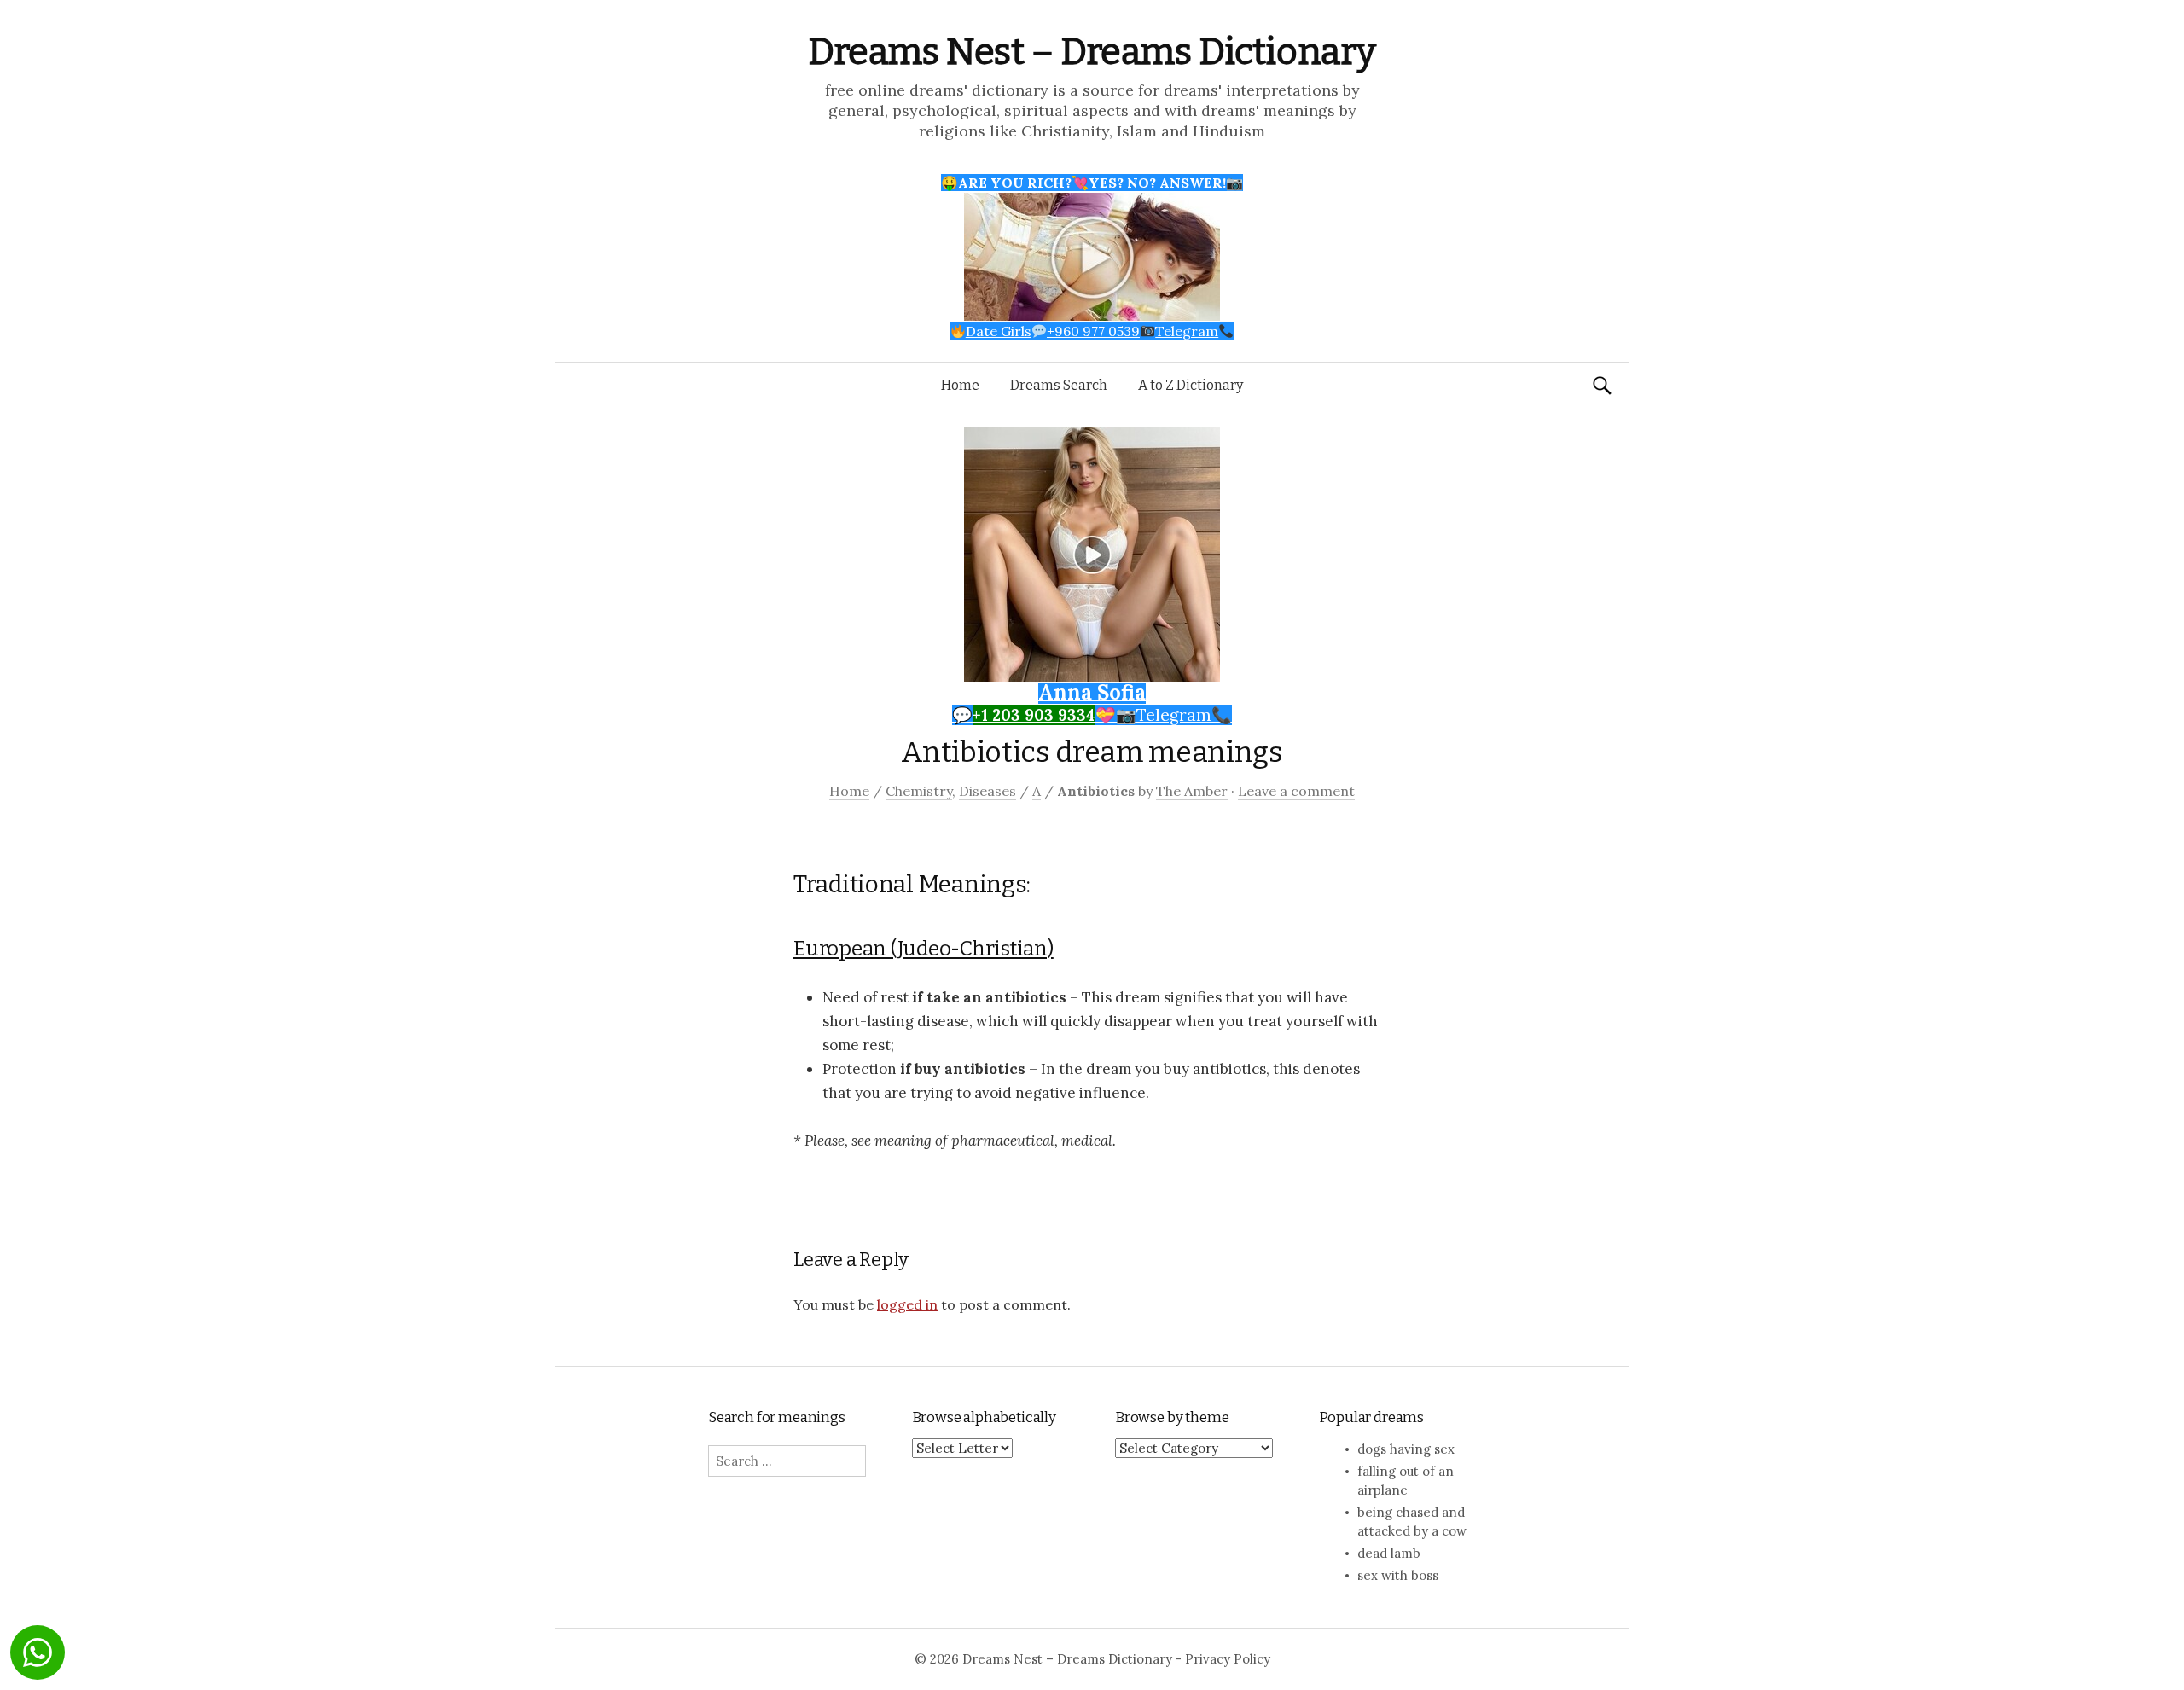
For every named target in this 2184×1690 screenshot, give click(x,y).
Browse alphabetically (984, 1417)
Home (960, 385)
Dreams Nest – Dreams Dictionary (1092, 52)
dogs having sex (1406, 1449)
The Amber (1192, 791)
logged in (907, 1304)
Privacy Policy (1228, 1659)
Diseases (987, 791)
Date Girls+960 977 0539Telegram (1092, 331)
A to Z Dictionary (1191, 385)
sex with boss (1398, 1575)
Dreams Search (1059, 385)
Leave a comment (1296, 791)
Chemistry (919, 791)
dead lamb (1389, 1553)
